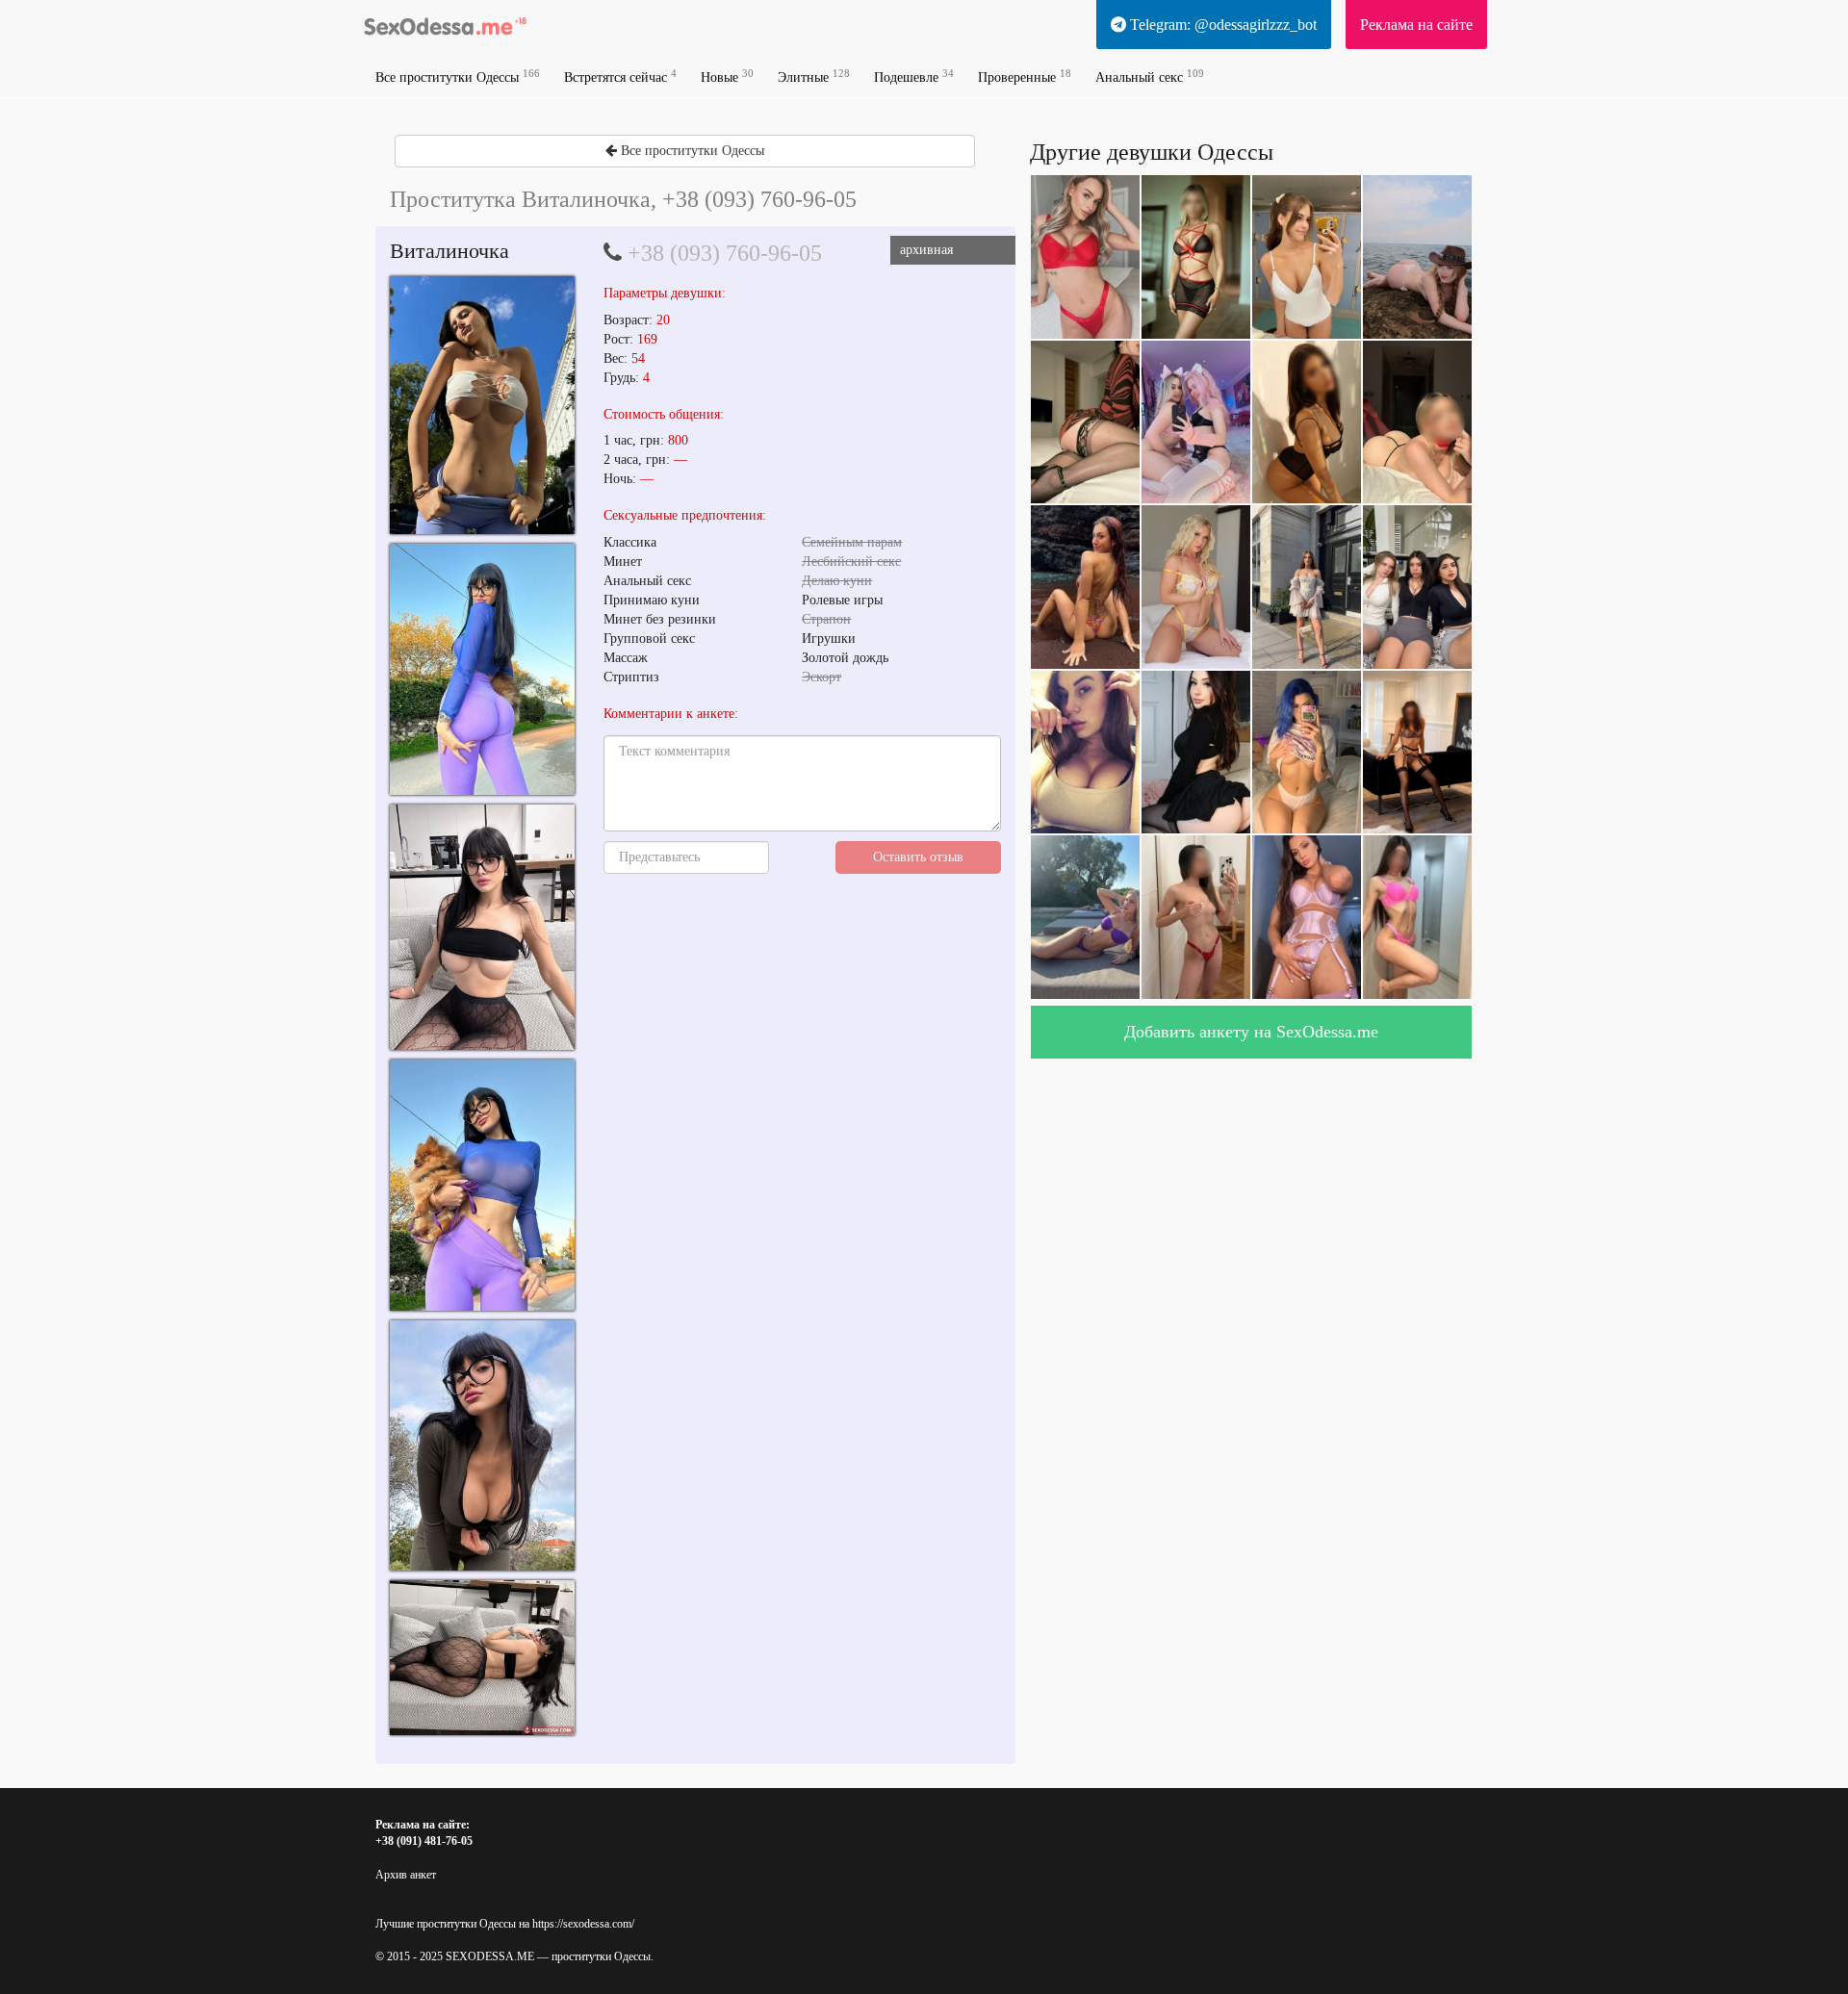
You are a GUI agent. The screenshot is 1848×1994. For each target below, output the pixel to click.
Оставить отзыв (918, 857)
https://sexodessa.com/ (583, 1924)
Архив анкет (406, 1875)
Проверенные (1025, 77)
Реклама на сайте (1416, 25)
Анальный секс (1150, 77)
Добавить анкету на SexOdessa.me (1251, 1032)
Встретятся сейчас (620, 77)
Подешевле (914, 77)
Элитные (814, 77)
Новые (727, 77)
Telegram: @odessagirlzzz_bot (1221, 25)
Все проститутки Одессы (458, 77)
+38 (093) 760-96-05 (725, 253)
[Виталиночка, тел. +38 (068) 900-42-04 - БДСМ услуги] (482, 405)
